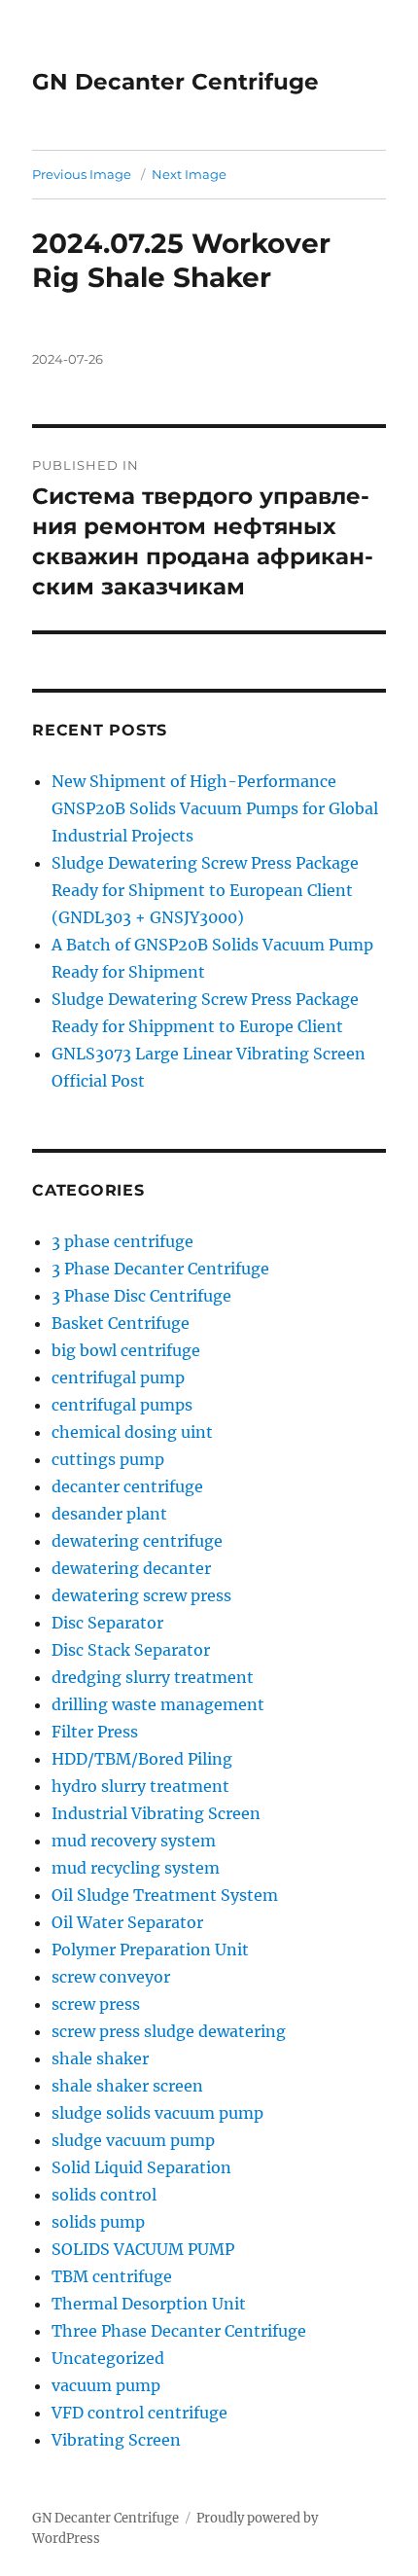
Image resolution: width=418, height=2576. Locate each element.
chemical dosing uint (132, 1432)
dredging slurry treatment (153, 1677)
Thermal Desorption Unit (149, 2304)
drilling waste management (158, 1704)
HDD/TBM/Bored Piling (142, 1759)
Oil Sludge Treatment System (165, 1895)
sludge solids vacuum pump (157, 2113)
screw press (96, 2004)
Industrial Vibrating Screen (156, 1813)
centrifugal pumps (122, 1405)
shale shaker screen (127, 2086)
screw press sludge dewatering (169, 2031)
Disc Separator (107, 1623)
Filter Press (95, 1732)
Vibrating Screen (116, 2440)
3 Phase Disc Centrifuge (141, 1296)
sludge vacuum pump (133, 2140)
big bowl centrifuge (126, 1350)
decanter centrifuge (127, 1486)
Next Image (189, 174)
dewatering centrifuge (137, 1541)
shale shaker (100, 2058)
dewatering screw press (141, 1595)
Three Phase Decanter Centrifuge (179, 2331)
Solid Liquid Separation (141, 2167)
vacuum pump (106, 2385)
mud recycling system (136, 1868)
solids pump (98, 2222)
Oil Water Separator (127, 1922)
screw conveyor (111, 1977)
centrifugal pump (118, 1377)
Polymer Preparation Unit (150, 1950)
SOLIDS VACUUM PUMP (143, 2249)
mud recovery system (134, 1841)
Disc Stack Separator (131, 1650)
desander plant (109, 1514)
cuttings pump (108, 1459)
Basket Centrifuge (121, 1323)
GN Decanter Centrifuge (175, 82)
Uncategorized (108, 2358)
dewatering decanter (131, 1568)
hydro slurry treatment (140, 1786)
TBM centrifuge (112, 2276)
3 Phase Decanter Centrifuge (160, 1269)
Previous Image (82, 174)
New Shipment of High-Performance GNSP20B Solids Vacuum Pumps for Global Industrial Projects (215, 808)
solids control (104, 2195)
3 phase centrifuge (122, 1241)
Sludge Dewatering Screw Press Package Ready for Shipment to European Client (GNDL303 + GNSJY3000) (205, 890)
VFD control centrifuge (139, 2413)
